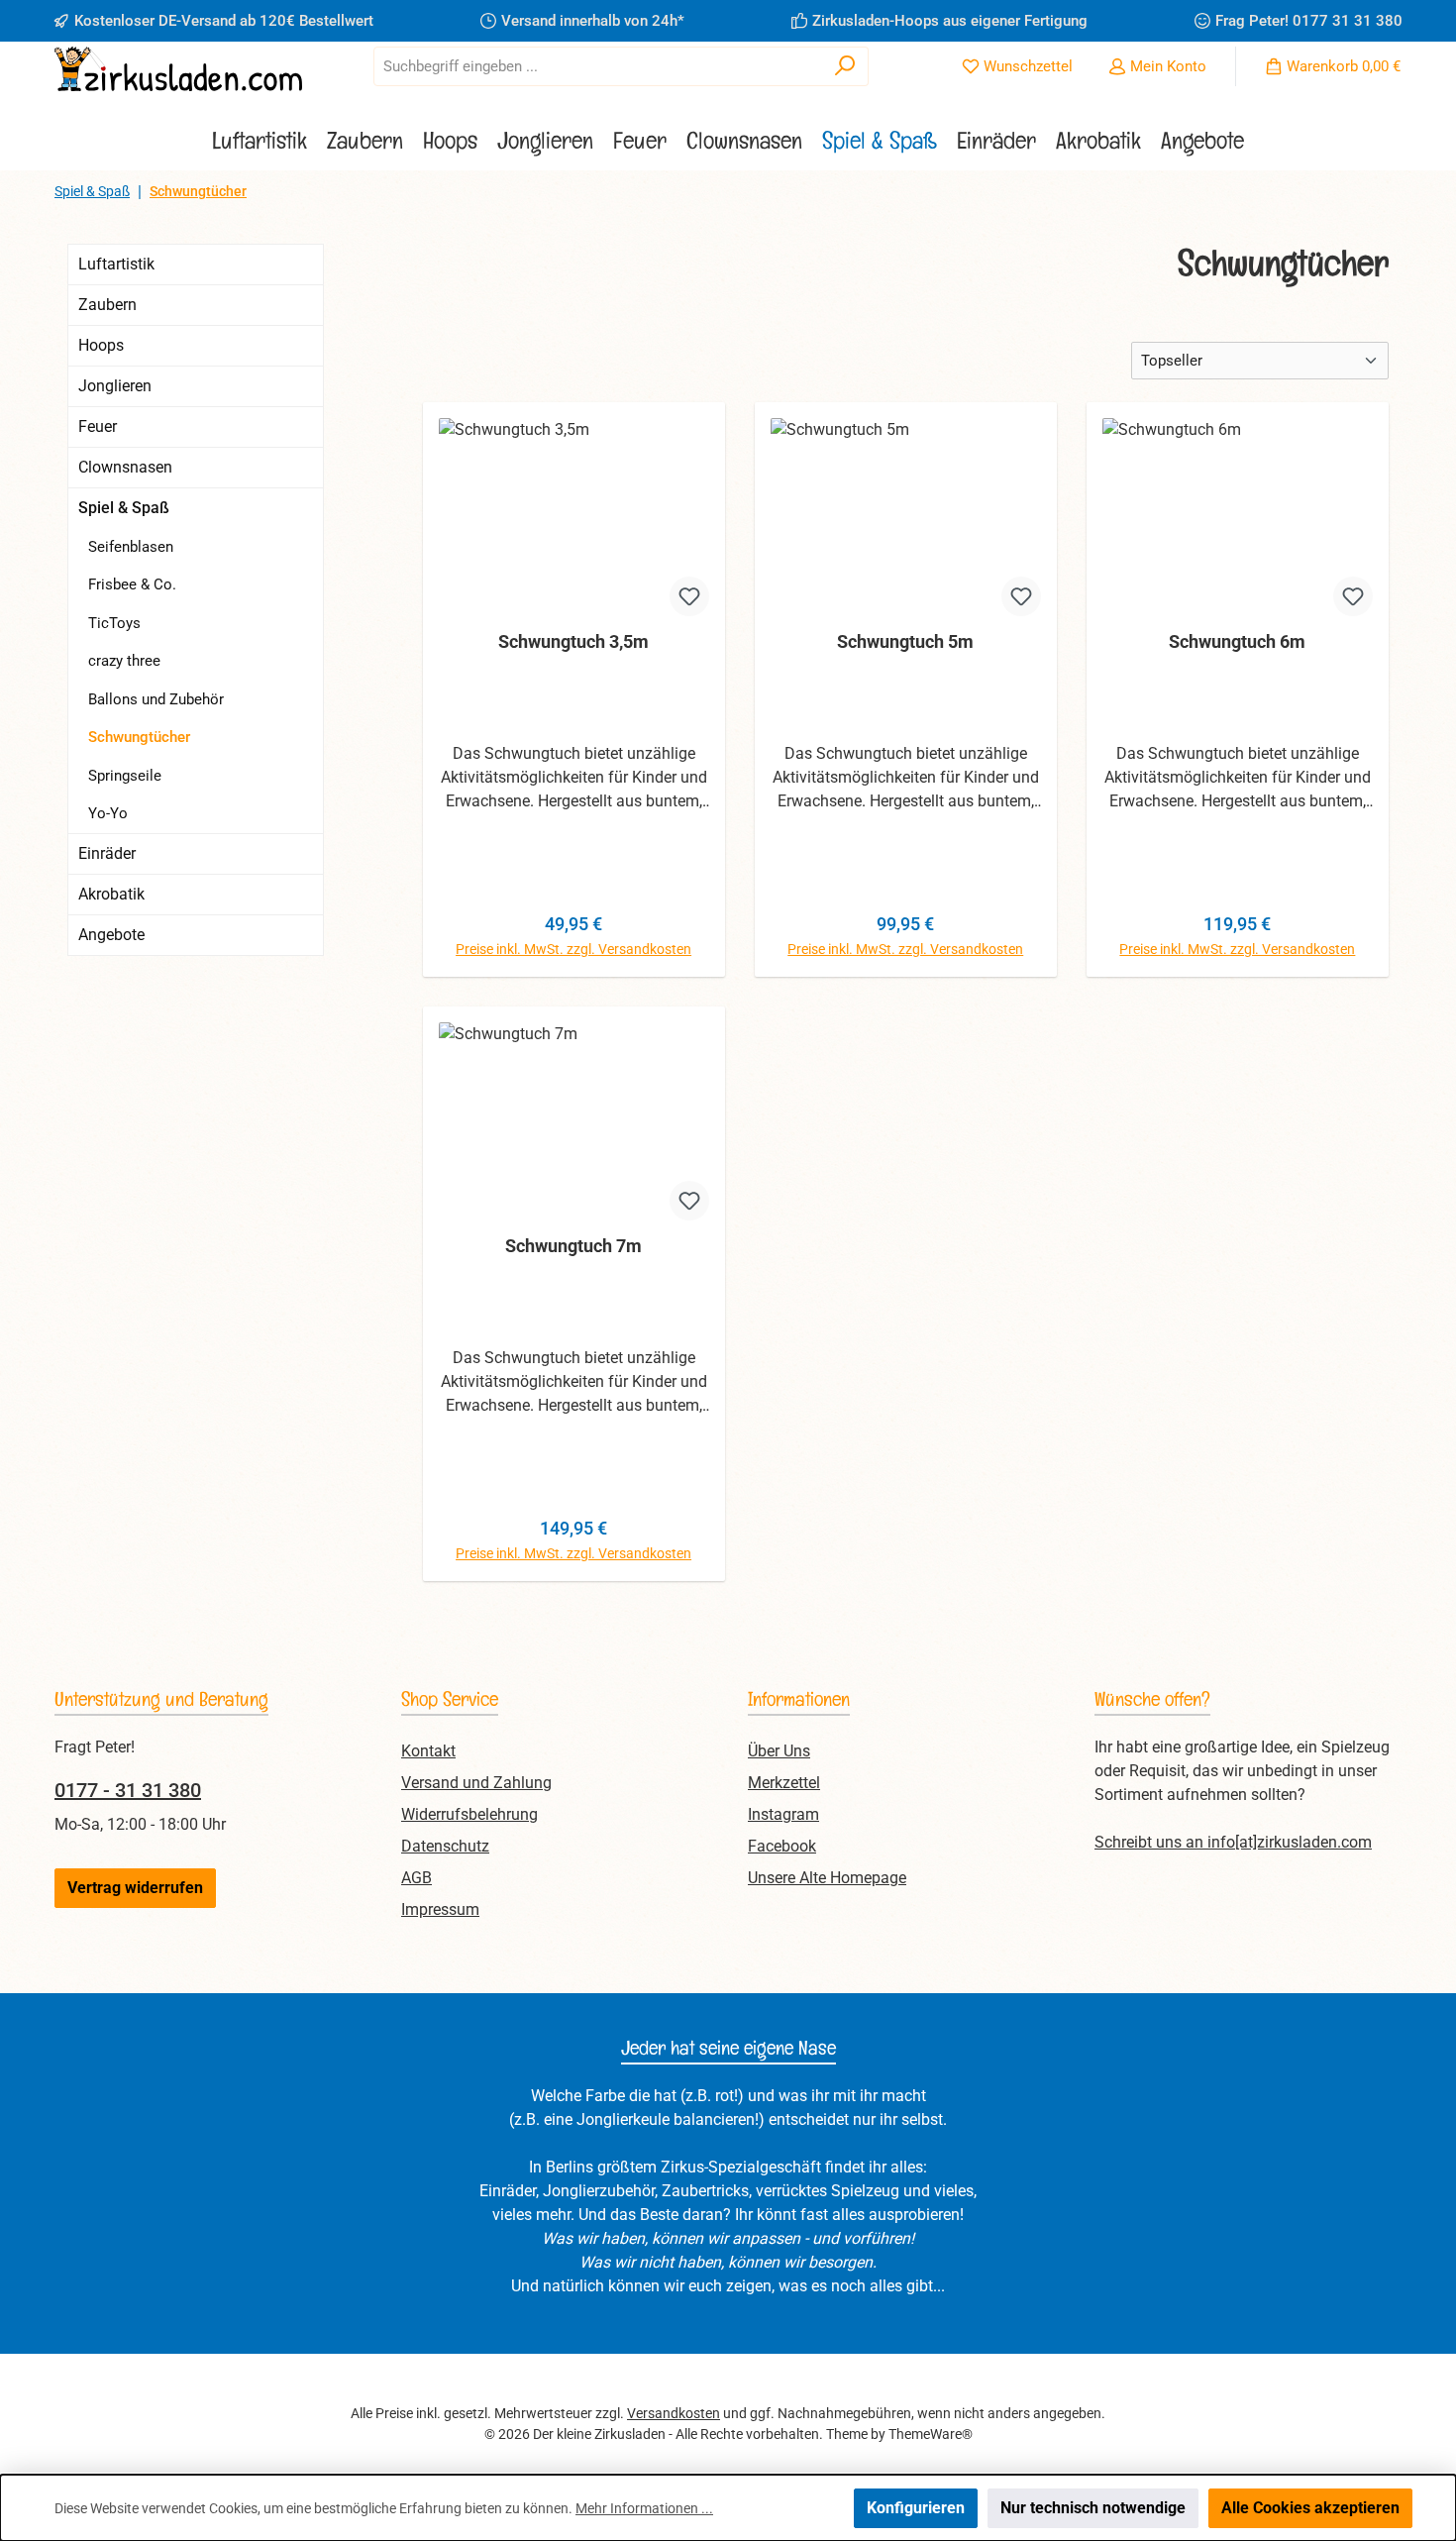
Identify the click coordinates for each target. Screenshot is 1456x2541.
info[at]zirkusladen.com (1290, 1842)
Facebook (782, 1846)
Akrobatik (111, 894)
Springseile (125, 776)
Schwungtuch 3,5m (573, 641)
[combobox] (598, 66)
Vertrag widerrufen (135, 1888)
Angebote (111, 935)
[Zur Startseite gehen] (178, 69)
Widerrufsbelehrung (469, 1814)
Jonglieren (115, 386)
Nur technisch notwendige (1093, 2508)
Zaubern (107, 305)
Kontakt (428, 1751)
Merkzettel (784, 1783)
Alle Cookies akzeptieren (1310, 2508)
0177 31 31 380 (1348, 21)
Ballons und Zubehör (156, 699)
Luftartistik (116, 264)
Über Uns (779, 1751)
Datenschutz (445, 1846)
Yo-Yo (108, 813)
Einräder (107, 853)
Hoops (101, 345)
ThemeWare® (931, 2434)
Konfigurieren (916, 2508)
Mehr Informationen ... (644, 2508)
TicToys (114, 623)
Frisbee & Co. (132, 584)
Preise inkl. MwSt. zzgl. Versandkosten (573, 949)
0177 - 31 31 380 (128, 1790)
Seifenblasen (131, 547)
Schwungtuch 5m (905, 641)
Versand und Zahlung (476, 1783)
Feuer (98, 426)
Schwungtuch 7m (573, 1246)
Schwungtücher (139, 737)
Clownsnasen (125, 467)
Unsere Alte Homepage (827, 1878)
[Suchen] (845, 66)
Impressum (440, 1909)
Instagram (783, 1814)
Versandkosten (674, 2413)
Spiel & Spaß (124, 508)
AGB (416, 1878)
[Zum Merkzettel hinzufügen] (689, 596)
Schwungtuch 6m (1237, 641)
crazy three (124, 661)
